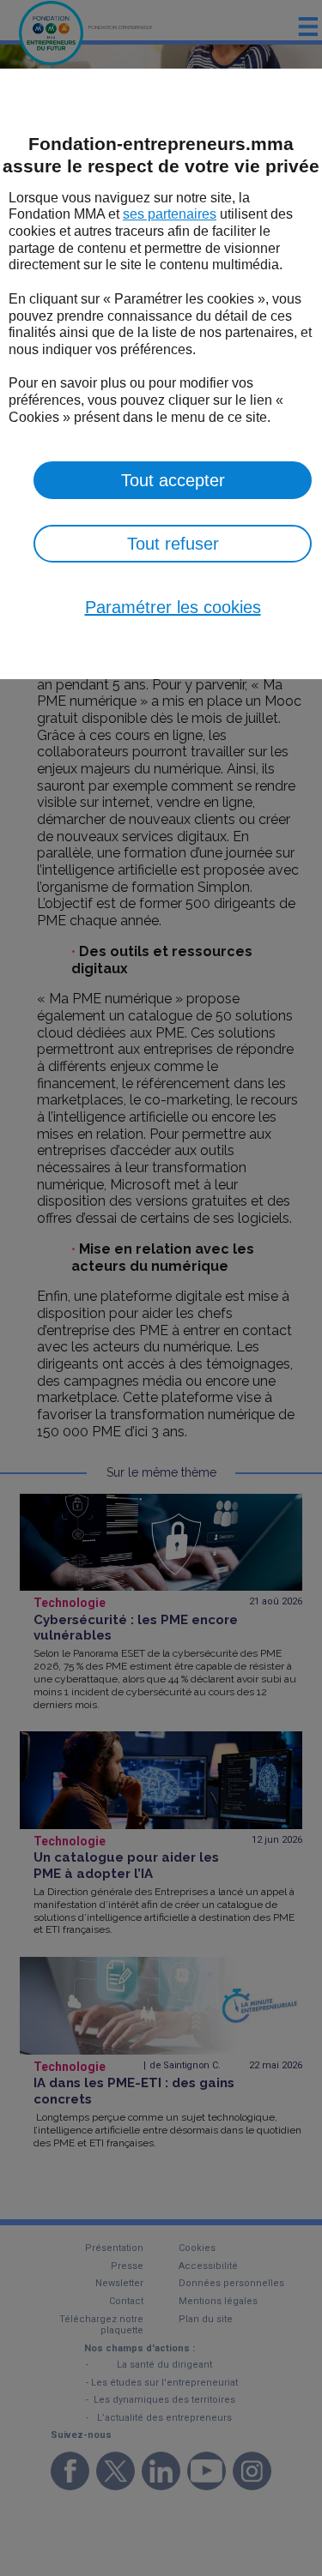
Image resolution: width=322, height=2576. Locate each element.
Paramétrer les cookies (173, 607)
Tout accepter (173, 480)
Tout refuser (173, 544)
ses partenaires (170, 214)
